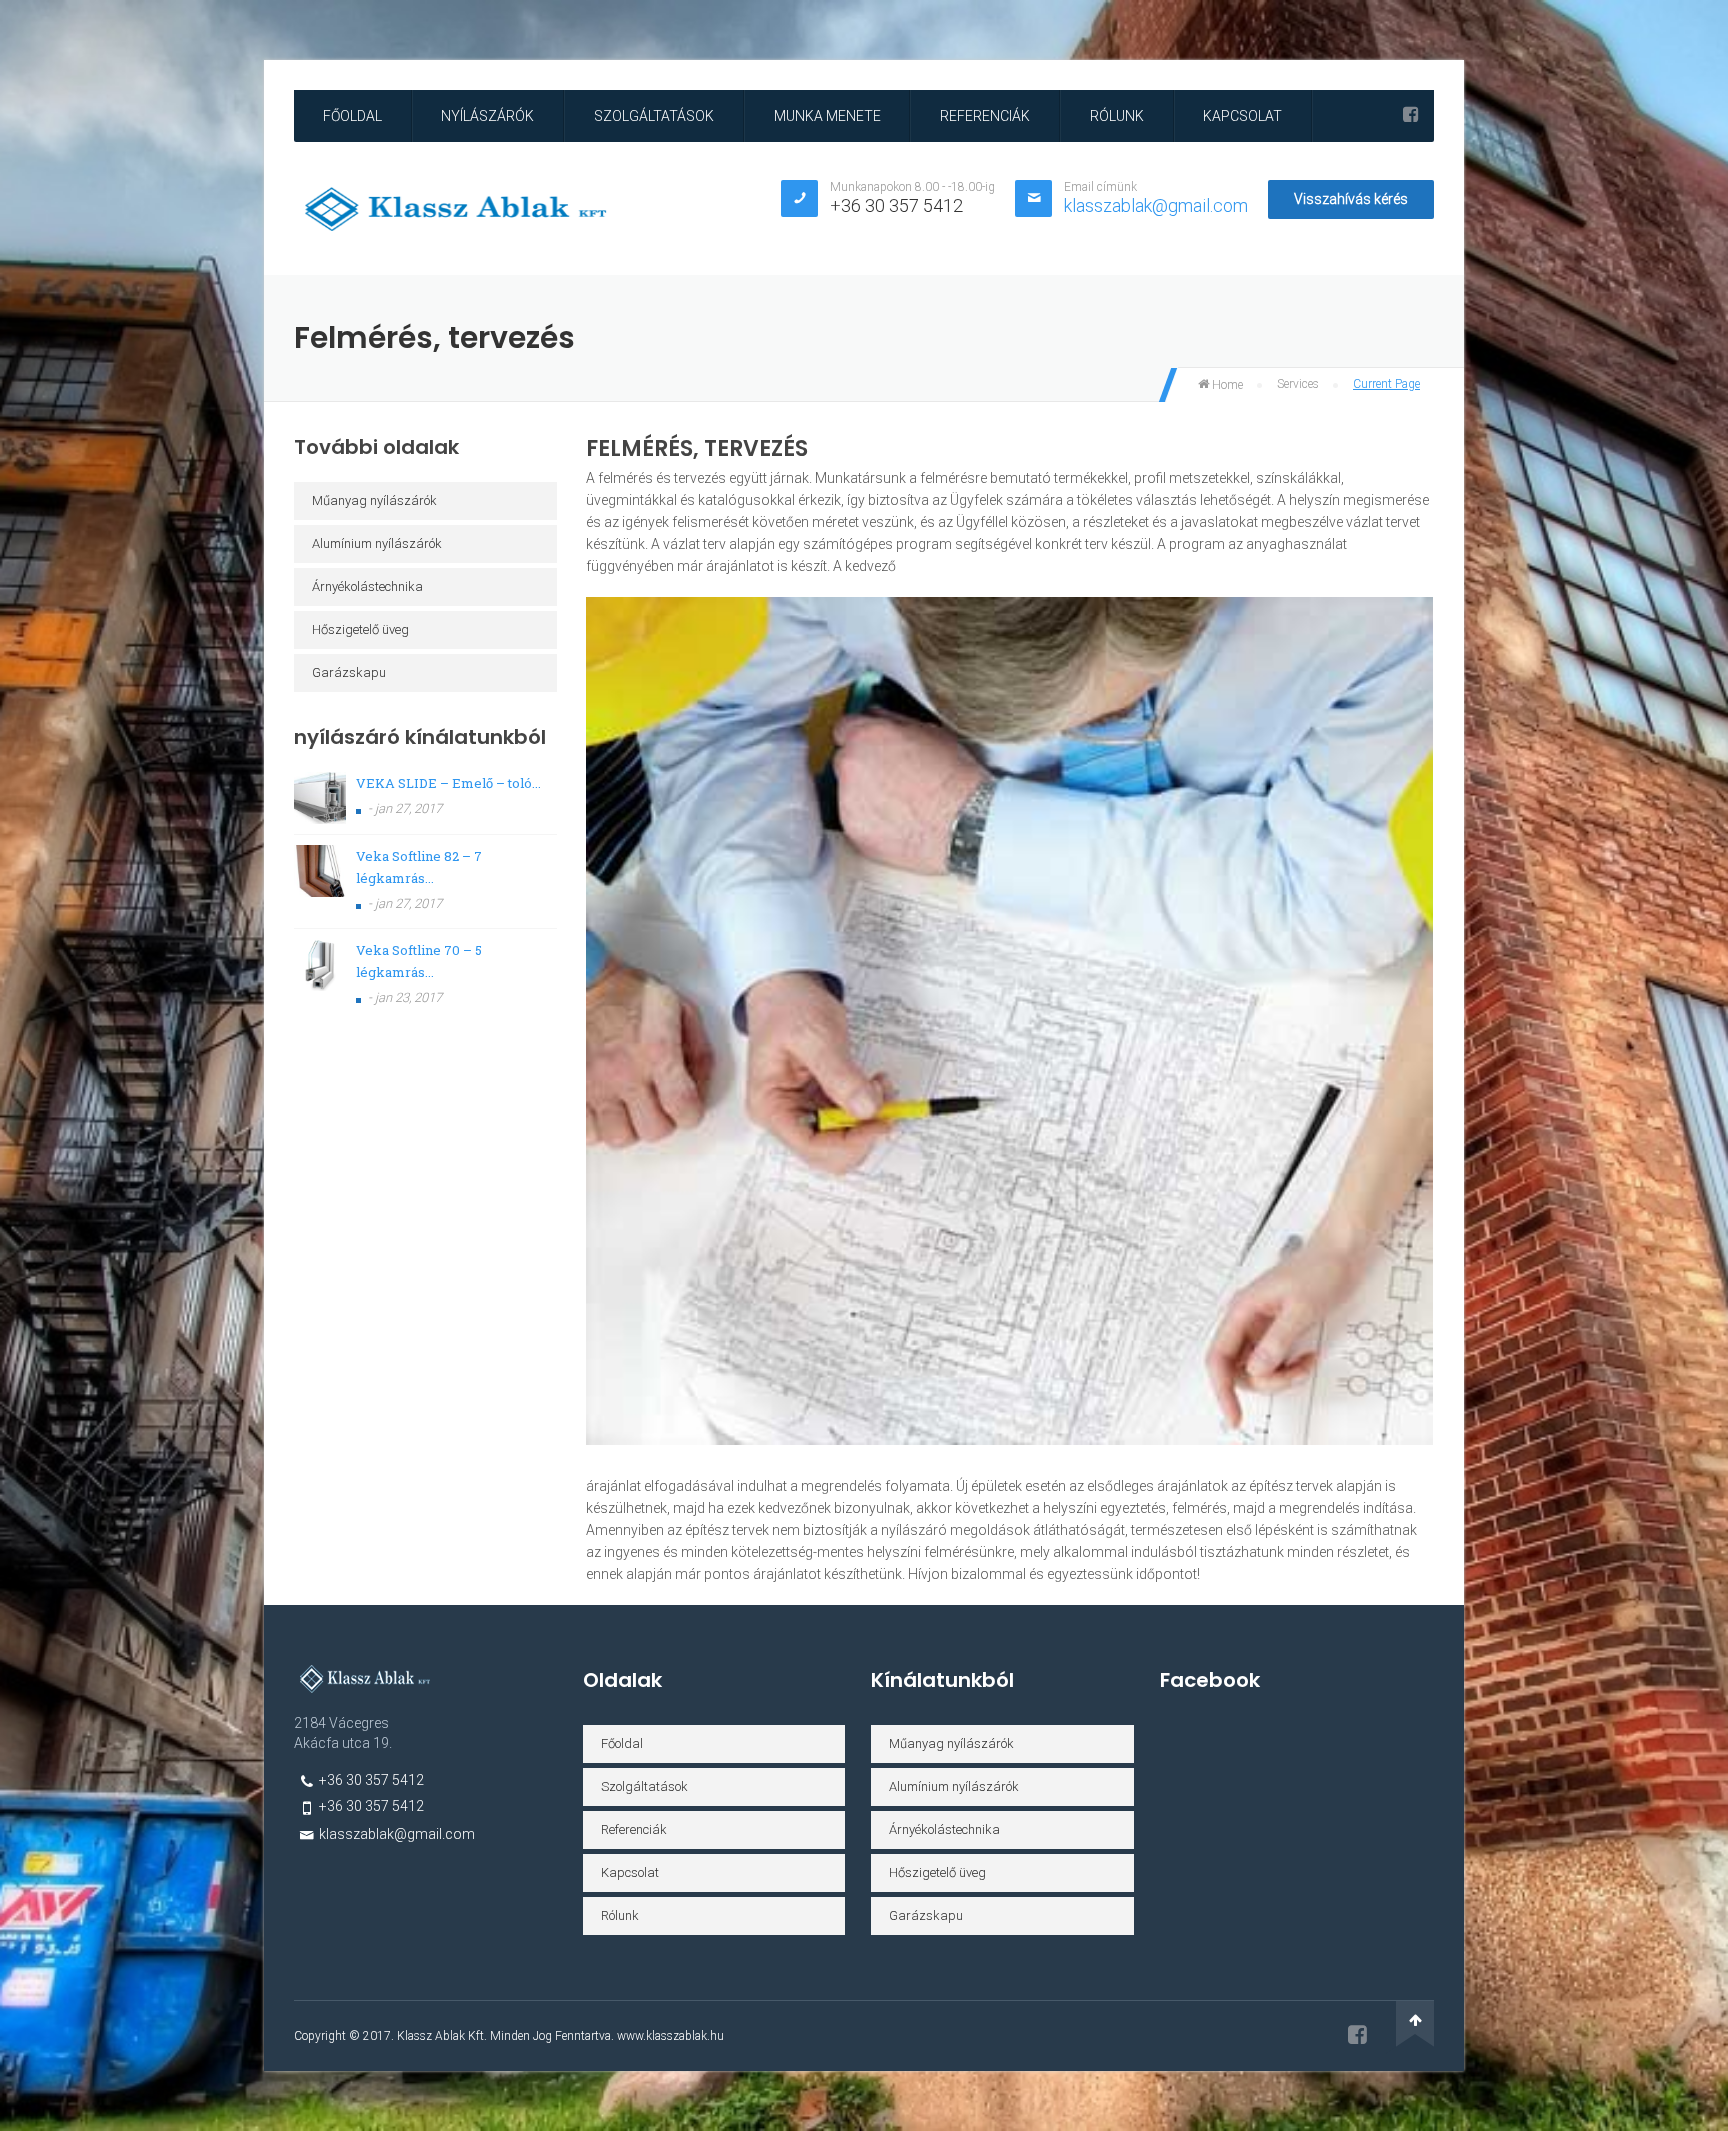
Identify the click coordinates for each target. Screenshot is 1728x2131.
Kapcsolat (1242, 116)
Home (1226, 385)
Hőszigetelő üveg (360, 629)
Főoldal (352, 116)
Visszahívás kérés (1351, 199)
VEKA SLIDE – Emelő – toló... (448, 783)
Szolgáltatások (654, 116)
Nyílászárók (487, 116)
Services (1298, 384)
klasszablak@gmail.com (1156, 205)
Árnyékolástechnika (367, 586)
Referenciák (985, 116)
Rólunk (1117, 116)
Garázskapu (349, 672)
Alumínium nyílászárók (377, 543)
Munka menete (827, 116)
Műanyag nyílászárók (374, 500)
